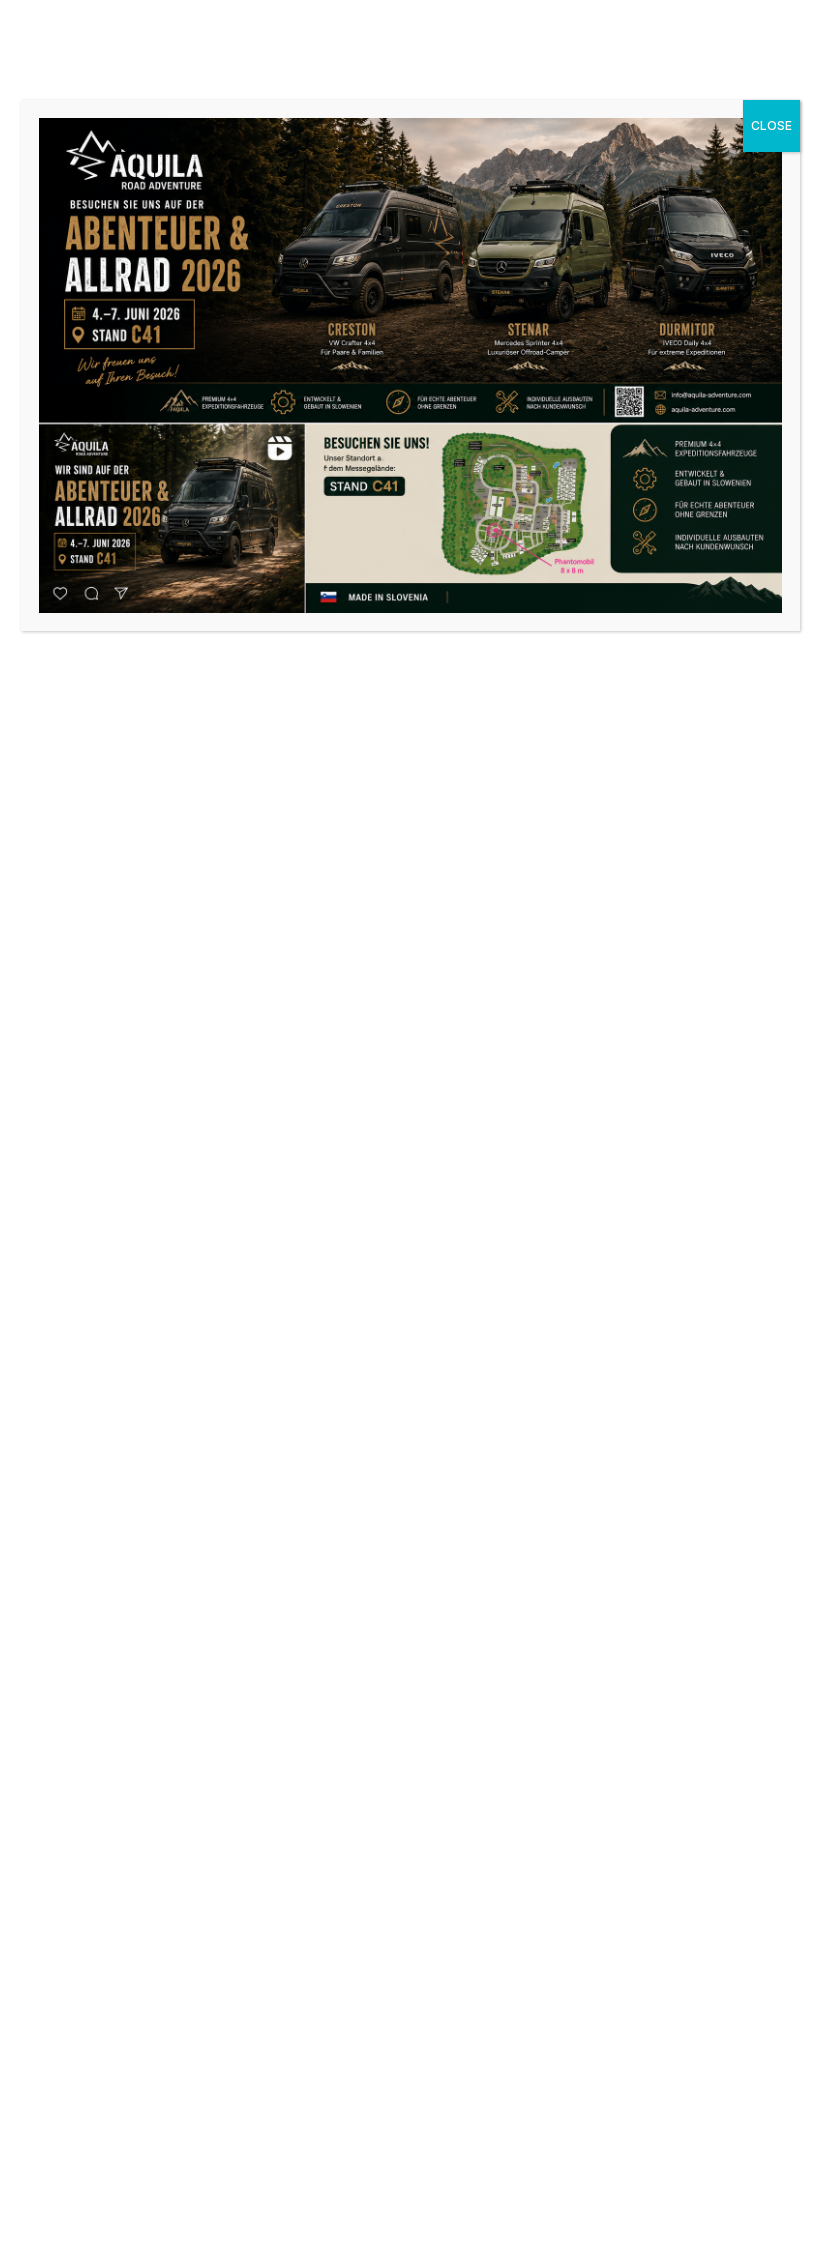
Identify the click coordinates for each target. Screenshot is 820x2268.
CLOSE (771, 125)
